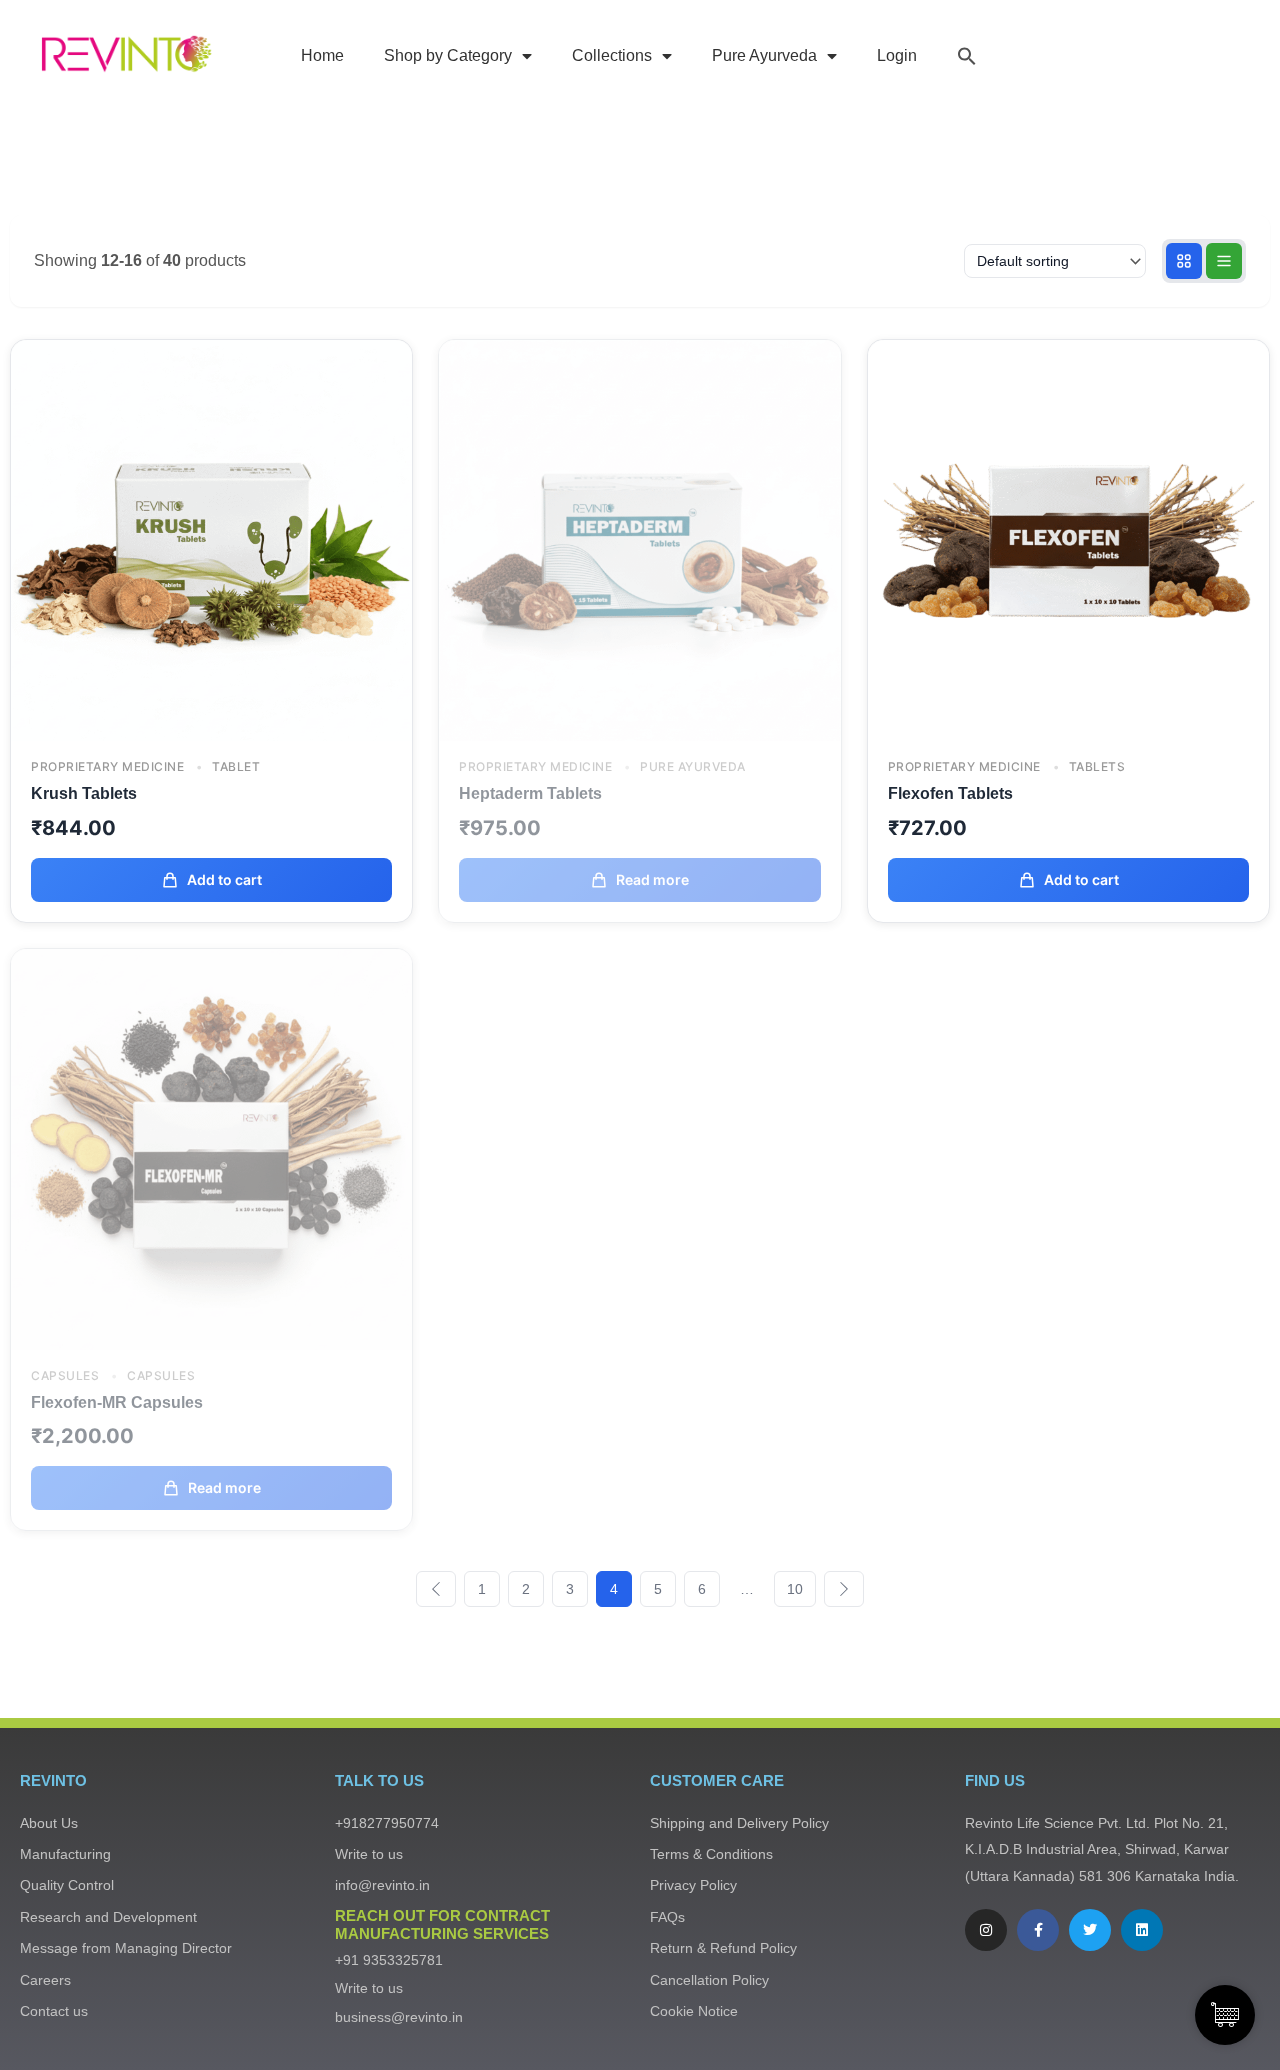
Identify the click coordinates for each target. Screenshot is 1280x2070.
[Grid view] (1184, 261)
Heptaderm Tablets (530, 793)
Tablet (234, 767)
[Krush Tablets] (211, 539)
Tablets (1095, 767)
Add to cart (224, 879)
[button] (967, 56)
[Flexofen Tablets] (1068, 539)
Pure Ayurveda (764, 55)
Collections (612, 55)
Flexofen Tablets (950, 793)
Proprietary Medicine (107, 767)
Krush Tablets (84, 793)
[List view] (1224, 261)
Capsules (65, 1376)
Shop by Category (448, 55)
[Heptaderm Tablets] (639, 539)
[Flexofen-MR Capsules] (211, 1148)
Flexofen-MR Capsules (117, 1402)
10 (795, 1589)
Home (322, 55)
